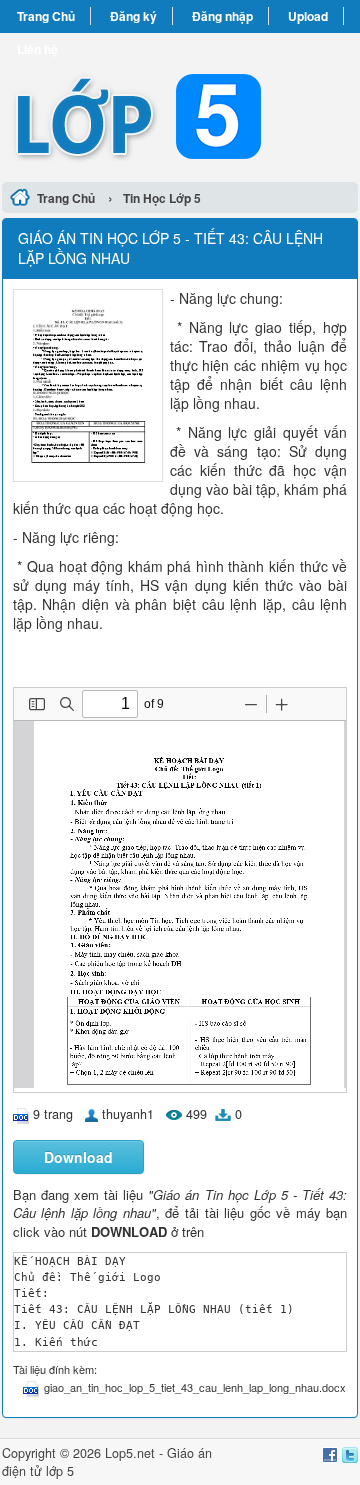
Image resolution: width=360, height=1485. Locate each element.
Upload (308, 16)
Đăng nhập (222, 16)
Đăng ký (133, 16)
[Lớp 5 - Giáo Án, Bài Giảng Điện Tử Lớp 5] (180, 104)
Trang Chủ (46, 16)
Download (78, 1157)
